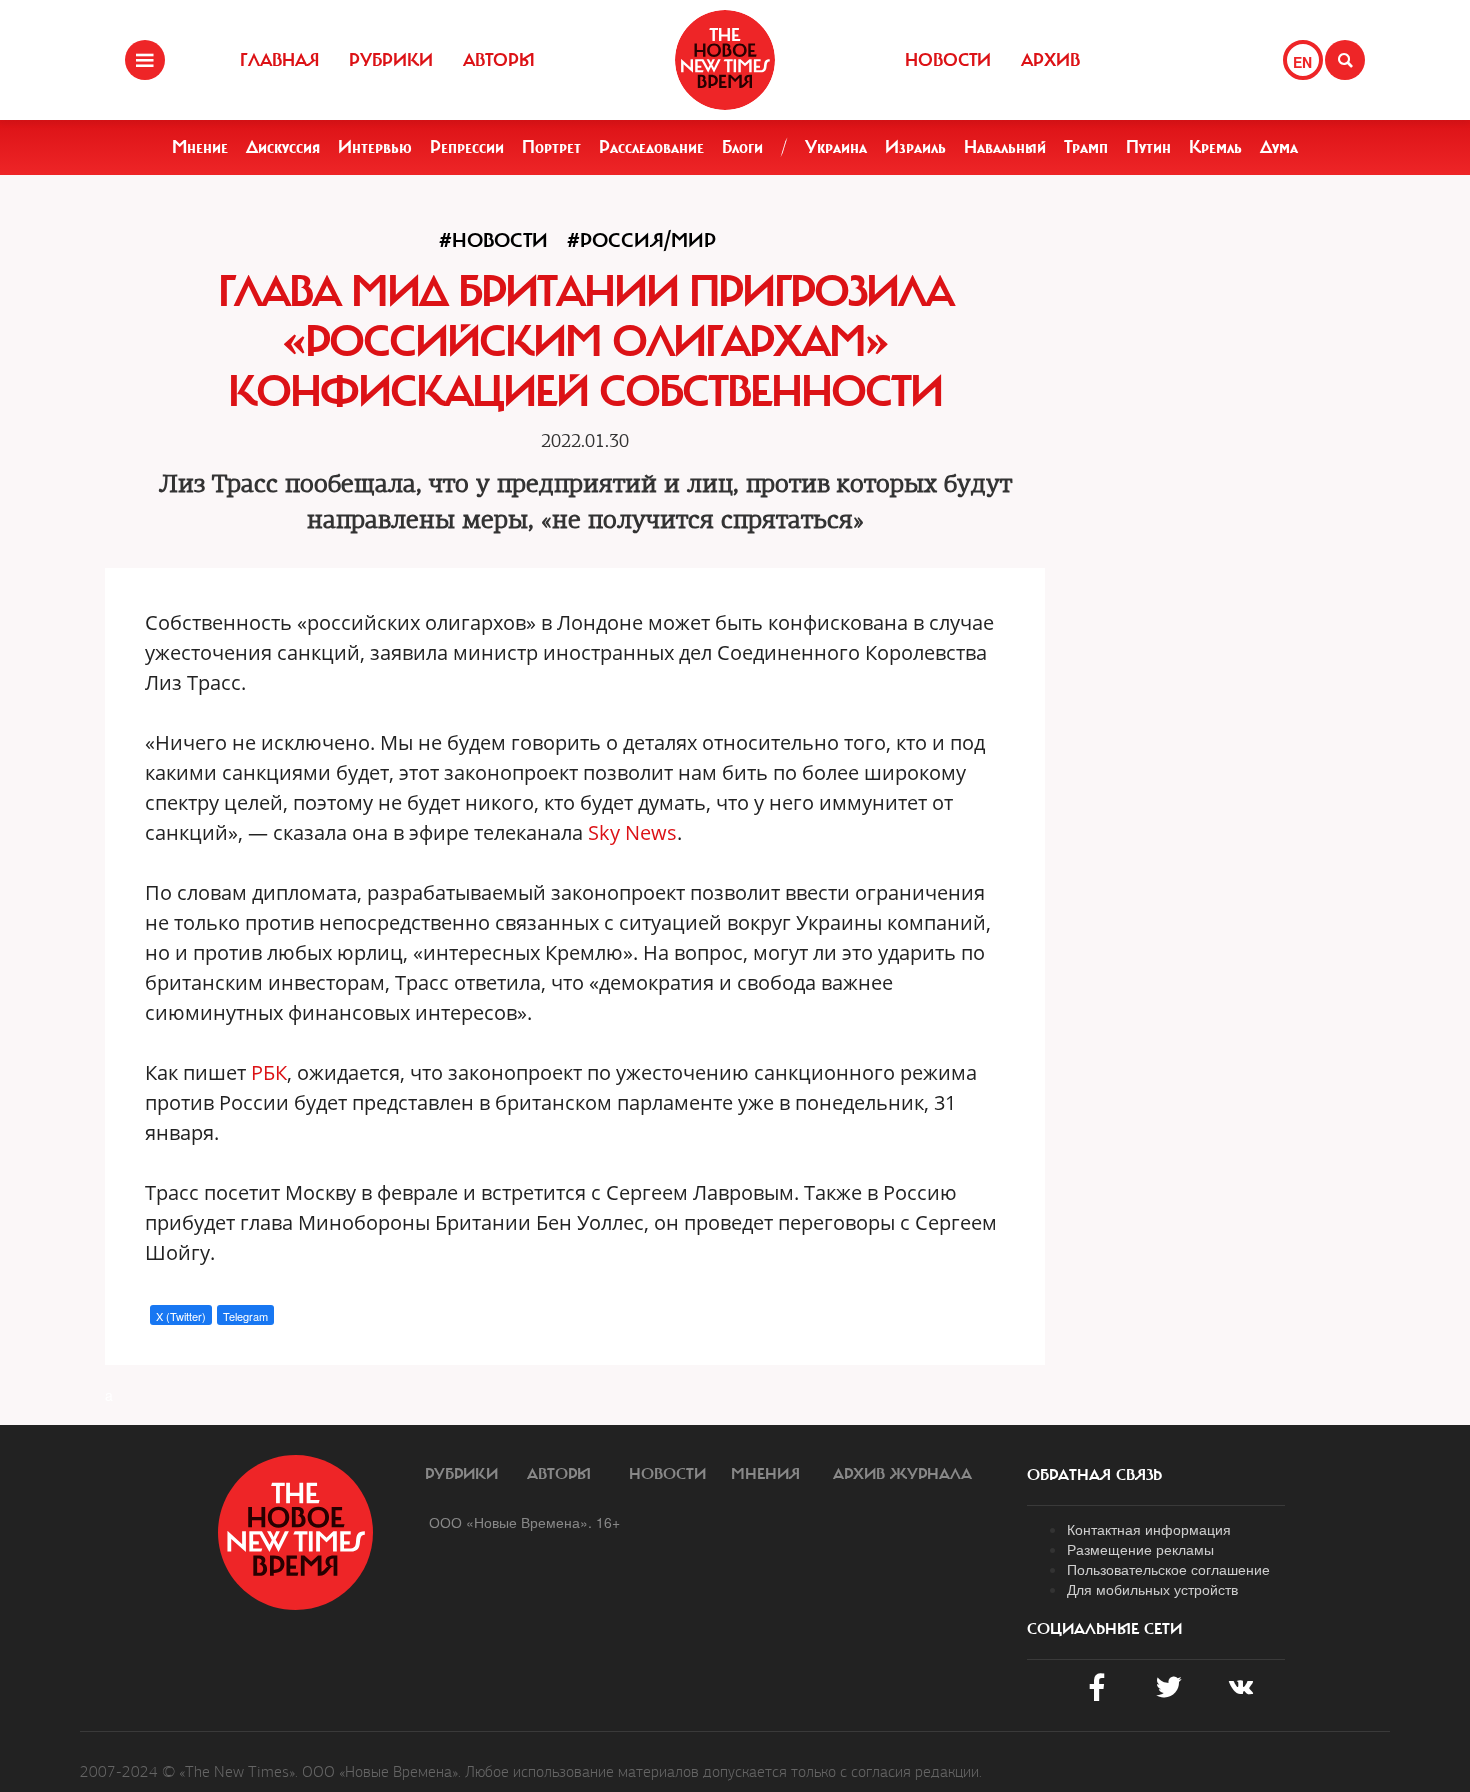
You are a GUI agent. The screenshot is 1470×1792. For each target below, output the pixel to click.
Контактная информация (1149, 1529)
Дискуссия (283, 147)
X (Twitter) (181, 1316)
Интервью (375, 147)
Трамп (1086, 147)
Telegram (245, 1316)
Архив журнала (902, 1474)
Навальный (1005, 147)
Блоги (742, 147)
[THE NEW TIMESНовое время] (725, 60)
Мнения (765, 1474)
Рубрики (391, 60)
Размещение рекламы (1140, 1549)
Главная (279, 60)
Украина (836, 147)
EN (1302, 62)
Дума (1279, 147)
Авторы (499, 60)
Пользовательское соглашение (1168, 1569)
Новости (948, 60)
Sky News (632, 832)
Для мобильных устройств (1152, 1589)
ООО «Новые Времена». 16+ (524, 1522)
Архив (1050, 60)
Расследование (651, 147)
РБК (269, 1072)
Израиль (915, 147)
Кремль (1215, 147)
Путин (1148, 147)
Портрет (551, 147)
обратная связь (1094, 1475)
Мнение (200, 147)
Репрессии (467, 147)
